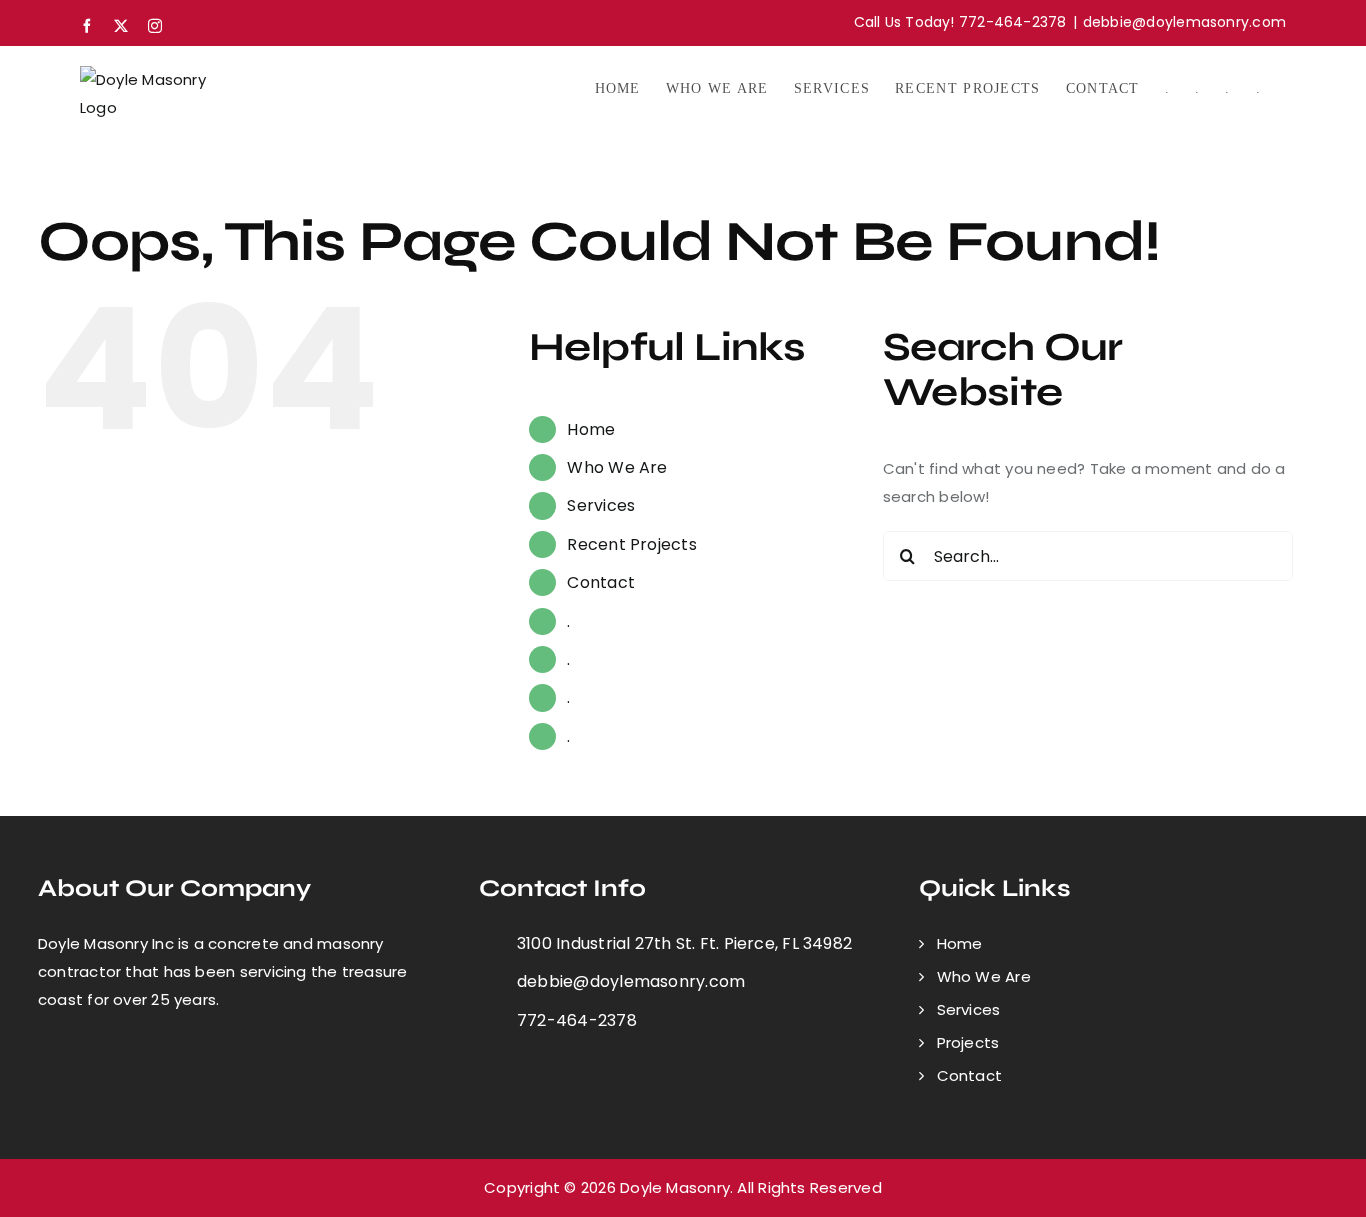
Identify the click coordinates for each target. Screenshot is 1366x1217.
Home (591, 429)
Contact (601, 582)
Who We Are (617, 467)
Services (601, 505)
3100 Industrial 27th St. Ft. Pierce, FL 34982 (684, 943)
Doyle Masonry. (676, 1187)
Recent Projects (631, 544)
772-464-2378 (577, 1020)
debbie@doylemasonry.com (1184, 22)
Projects (968, 1042)
